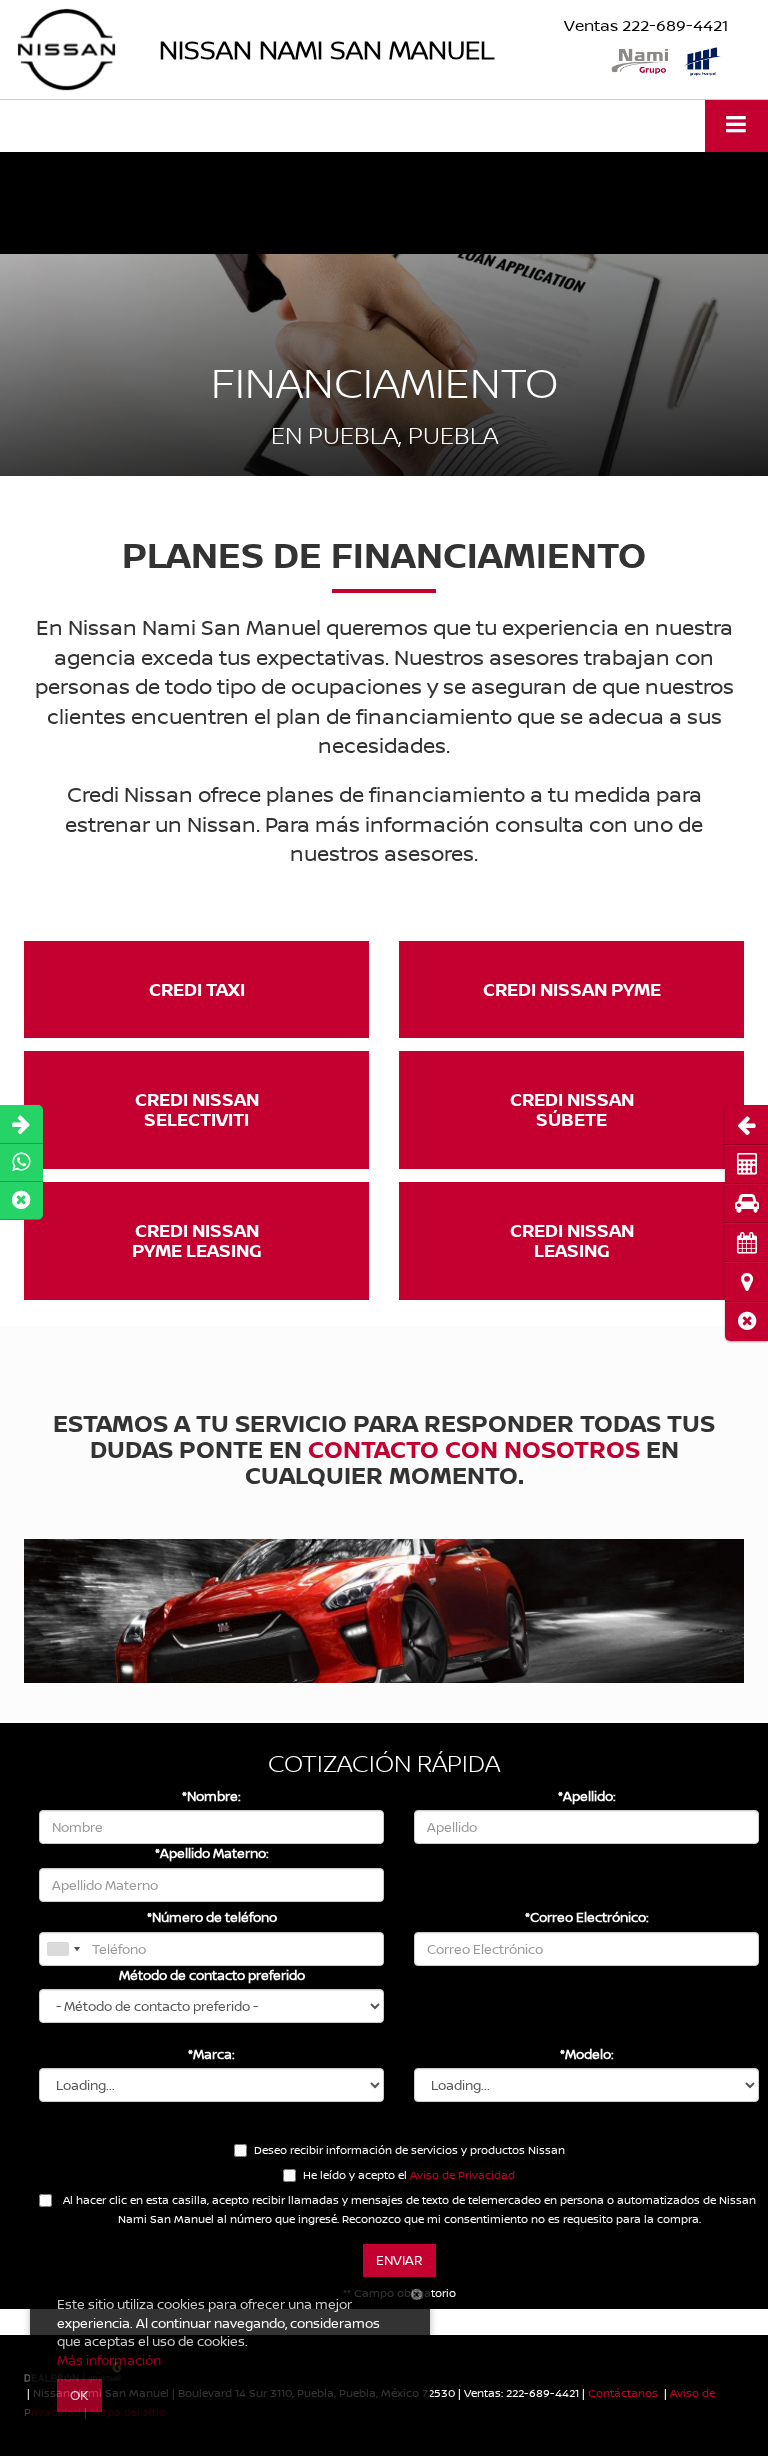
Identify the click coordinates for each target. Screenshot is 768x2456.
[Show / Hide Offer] (369, 203)
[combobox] (63, 1949)
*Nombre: (211, 1796)
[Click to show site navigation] (736, 125)
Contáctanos (623, 2392)
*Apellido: (587, 1796)
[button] (746, 1321)
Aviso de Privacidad (462, 2174)
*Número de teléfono (212, 1917)
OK (79, 2395)
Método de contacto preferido (212, 1975)
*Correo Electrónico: (587, 1917)
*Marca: (211, 2054)
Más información (109, 2360)
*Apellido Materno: (212, 1853)
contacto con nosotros (474, 1448)
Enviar (399, 2260)
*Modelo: (587, 2054)
